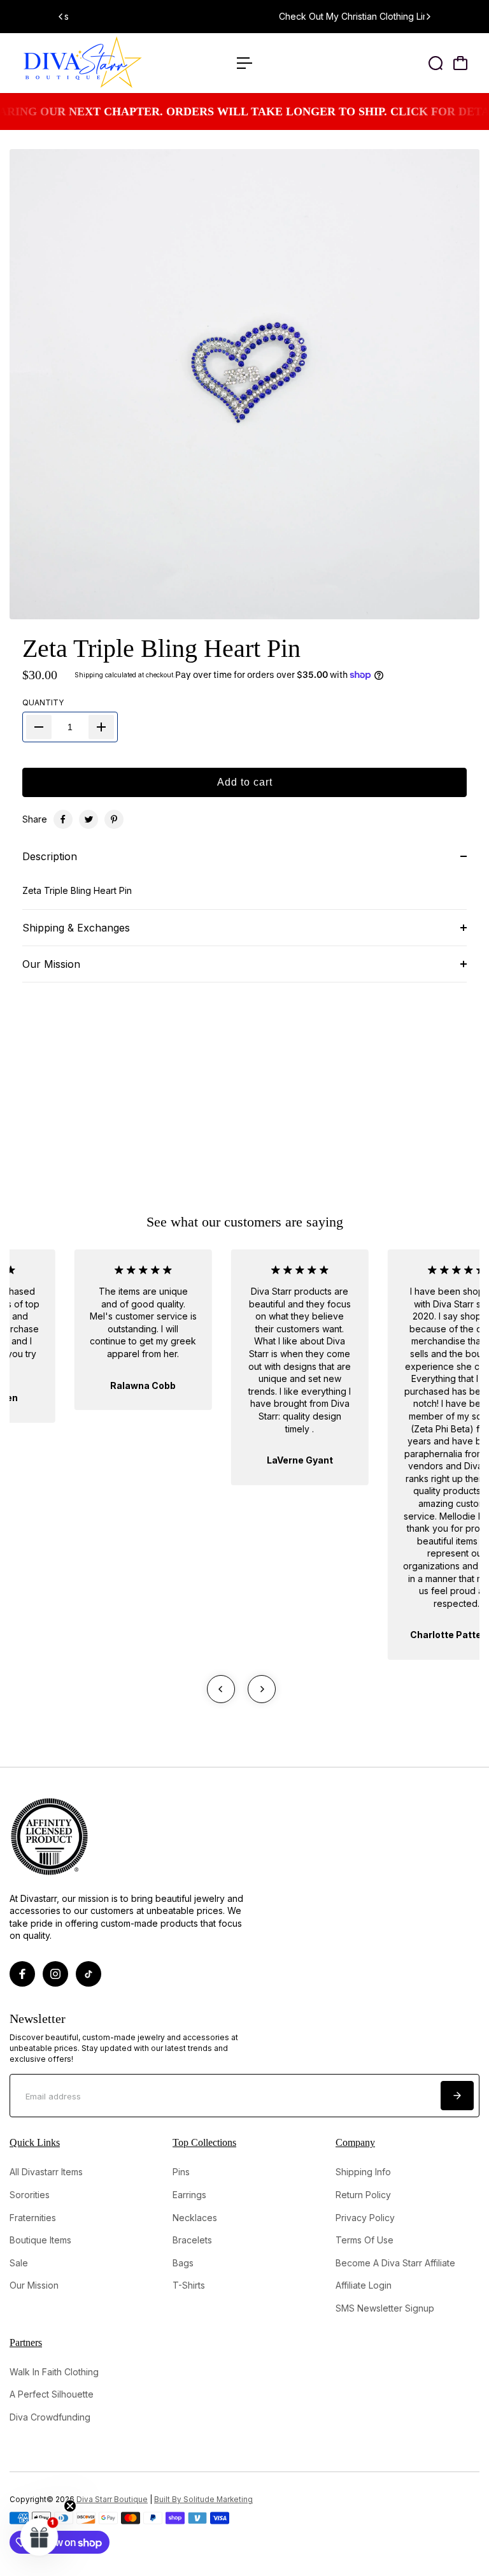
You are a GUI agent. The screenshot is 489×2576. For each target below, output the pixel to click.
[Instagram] (55, 1974)
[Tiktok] (89, 1974)
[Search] (436, 63)
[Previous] (61, 17)
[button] (39, 2536)
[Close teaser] (70, 2506)
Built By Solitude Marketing (203, 2500)
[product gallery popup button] (456, 605)
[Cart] (460, 63)
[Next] (428, 17)
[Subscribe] (457, 2096)
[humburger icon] (244, 63)
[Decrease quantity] (39, 727)
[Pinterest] (114, 819)
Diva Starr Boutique (112, 2500)
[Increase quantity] (101, 727)
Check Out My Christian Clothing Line (247, 16)
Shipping (89, 675)
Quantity (43, 702)
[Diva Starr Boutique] (99, 63)
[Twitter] (89, 819)
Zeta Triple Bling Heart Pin (161, 648)
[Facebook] (63, 819)
